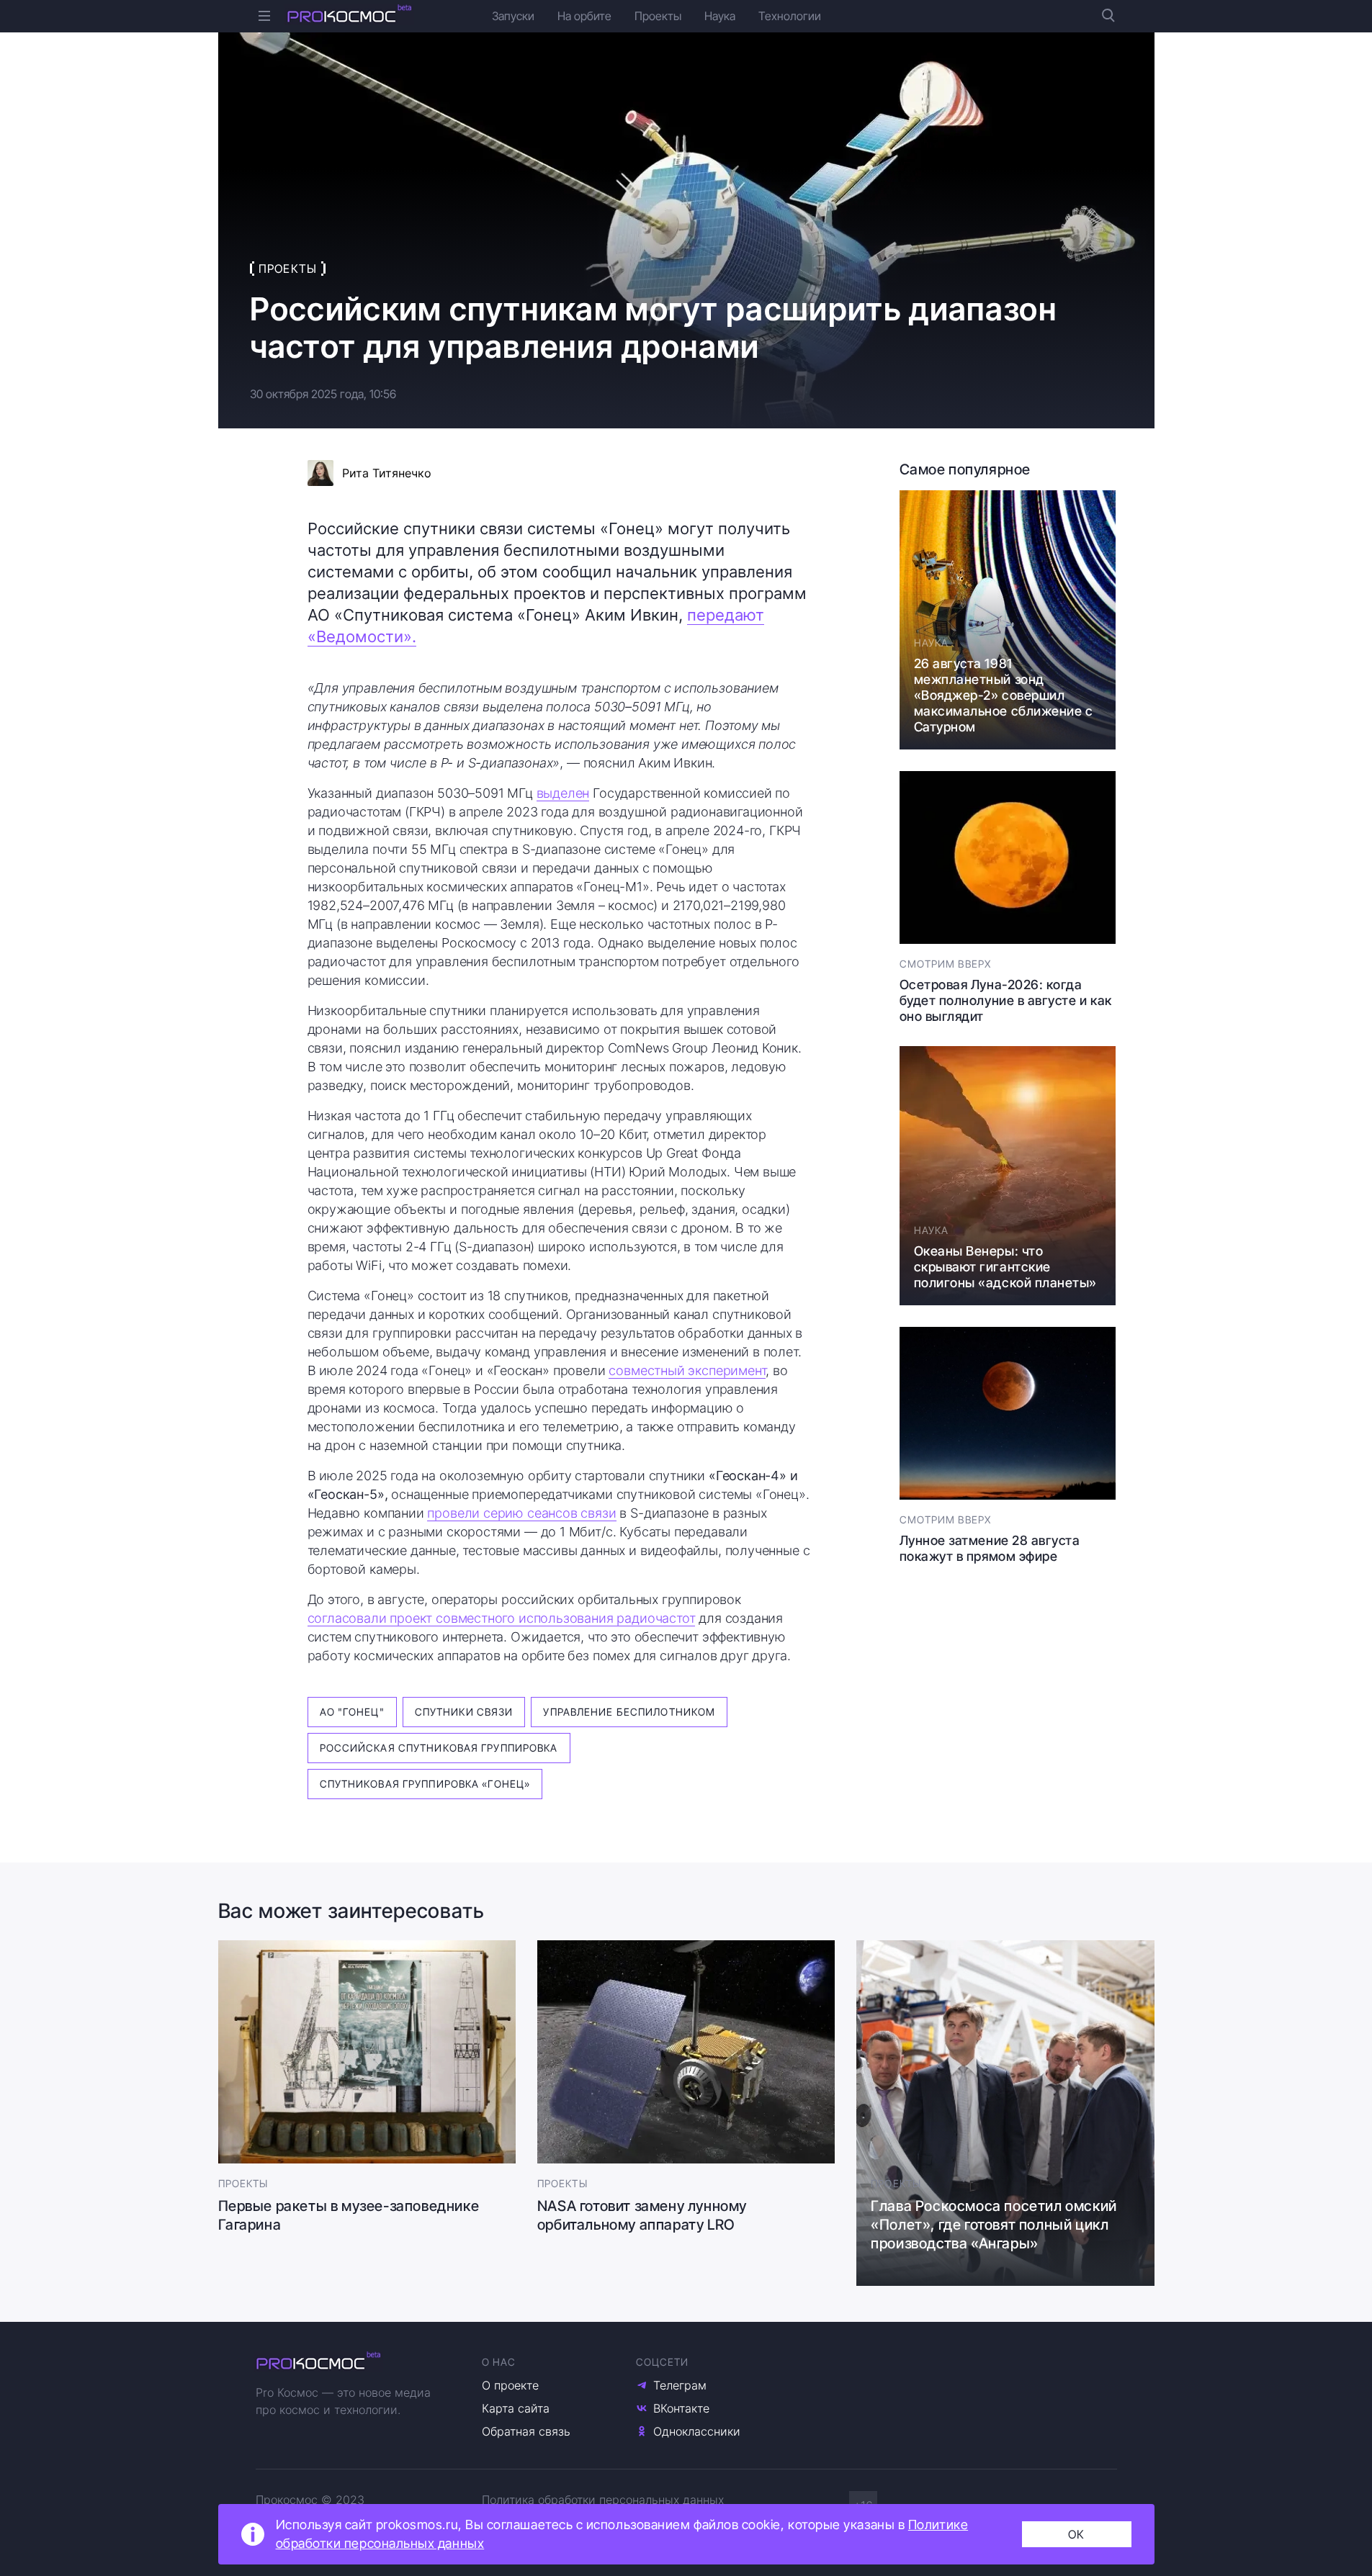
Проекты (658, 16)
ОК (1076, 2534)
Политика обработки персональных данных (603, 2500)
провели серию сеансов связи (521, 1513)
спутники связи (464, 1712)
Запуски (513, 16)
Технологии (790, 16)
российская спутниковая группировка (439, 1748)
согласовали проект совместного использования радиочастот (502, 1618)
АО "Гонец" (352, 1712)
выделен (563, 793)
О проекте (510, 2385)
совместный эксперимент (687, 1370)
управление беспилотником (629, 1712)
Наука (720, 16)
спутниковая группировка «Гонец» (425, 1784)
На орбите (584, 16)
